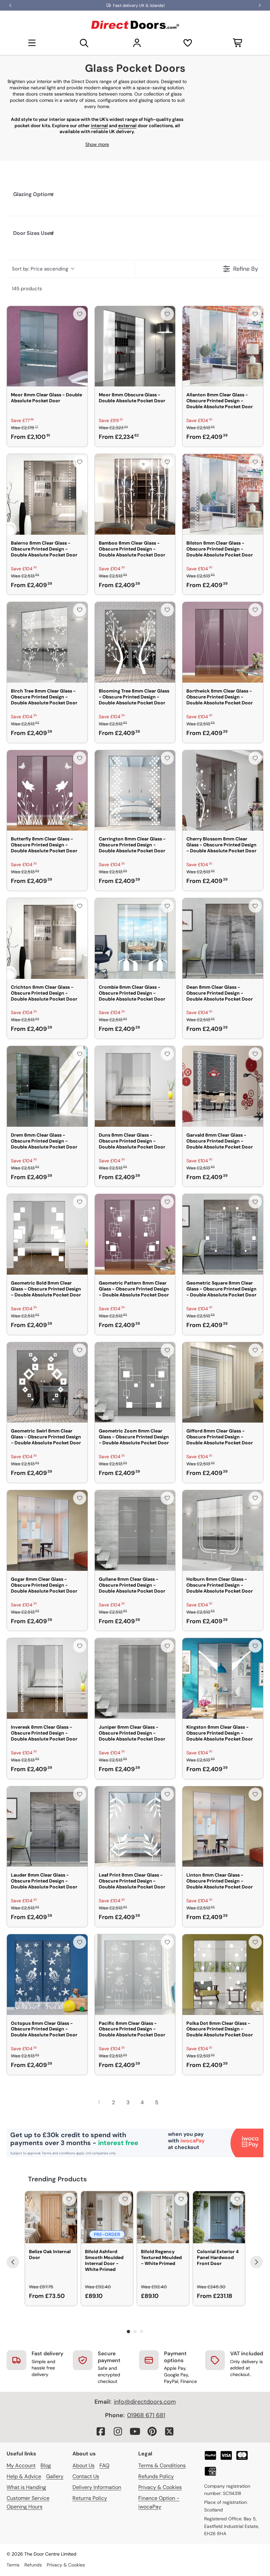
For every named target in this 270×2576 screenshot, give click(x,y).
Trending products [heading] (57, 2179)
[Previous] (13, 2262)
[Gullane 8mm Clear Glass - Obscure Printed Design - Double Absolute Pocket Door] (135, 1530)
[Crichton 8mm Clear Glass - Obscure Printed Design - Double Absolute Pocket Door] (47, 938)
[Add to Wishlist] (80, 314)
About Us (83, 2465)
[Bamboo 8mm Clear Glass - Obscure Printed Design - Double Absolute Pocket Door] (135, 494)
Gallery (55, 2476)
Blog (46, 2465)
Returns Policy (90, 2498)
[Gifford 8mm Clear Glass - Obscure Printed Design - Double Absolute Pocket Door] (223, 1383)
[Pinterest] (152, 2431)
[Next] (256, 2262)
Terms (13, 2565)
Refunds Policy (156, 2476)
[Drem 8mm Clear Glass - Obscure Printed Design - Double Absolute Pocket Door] (47, 1086)
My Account (21, 2465)
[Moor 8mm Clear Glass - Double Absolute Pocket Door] (47, 346)
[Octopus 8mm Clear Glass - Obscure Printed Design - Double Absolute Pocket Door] (47, 1975)
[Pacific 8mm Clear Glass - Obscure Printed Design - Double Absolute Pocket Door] (135, 1975)
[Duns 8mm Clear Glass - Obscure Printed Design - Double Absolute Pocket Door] (135, 1086)
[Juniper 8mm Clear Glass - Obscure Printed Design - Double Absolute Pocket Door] (135, 1678)
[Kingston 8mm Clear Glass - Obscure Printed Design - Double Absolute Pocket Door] (223, 1678)
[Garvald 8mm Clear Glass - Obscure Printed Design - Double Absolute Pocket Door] (223, 1086)
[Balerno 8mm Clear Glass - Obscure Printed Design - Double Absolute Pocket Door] (47, 494)
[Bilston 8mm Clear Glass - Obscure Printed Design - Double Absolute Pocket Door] (223, 494)
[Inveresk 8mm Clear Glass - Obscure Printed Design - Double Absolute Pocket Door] (47, 1678)
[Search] (84, 43)
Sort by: (40, 269)
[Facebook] (101, 2431)
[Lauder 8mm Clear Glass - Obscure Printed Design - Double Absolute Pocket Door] (47, 1827)
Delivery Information (97, 2487)
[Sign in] (137, 43)
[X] (169, 2431)
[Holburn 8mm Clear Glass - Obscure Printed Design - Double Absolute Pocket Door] (223, 1530)
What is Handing (26, 2487)
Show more (97, 144)
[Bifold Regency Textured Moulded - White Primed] (163, 2217)
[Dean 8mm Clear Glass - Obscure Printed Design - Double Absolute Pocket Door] (223, 938)
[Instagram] (118, 2431)
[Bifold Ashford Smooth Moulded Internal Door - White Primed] (107, 2217)
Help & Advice (24, 2476)
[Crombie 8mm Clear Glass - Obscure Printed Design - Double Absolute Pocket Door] (135, 938)
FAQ (104, 2465)
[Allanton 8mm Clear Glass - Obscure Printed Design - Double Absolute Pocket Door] (223, 346)
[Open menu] (32, 43)
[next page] (171, 2102)
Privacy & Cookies (160, 2487)
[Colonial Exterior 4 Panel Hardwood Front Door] (219, 2217)
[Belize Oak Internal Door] (51, 2217)
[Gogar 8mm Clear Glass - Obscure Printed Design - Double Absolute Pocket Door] (47, 1530)
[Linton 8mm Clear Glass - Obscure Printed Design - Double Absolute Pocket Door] (223, 1827)
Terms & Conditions (162, 2465)
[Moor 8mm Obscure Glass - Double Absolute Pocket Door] (135, 346)
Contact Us (86, 2476)
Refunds (33, 2565)
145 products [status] (27, 289)
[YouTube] (135, 2431)
